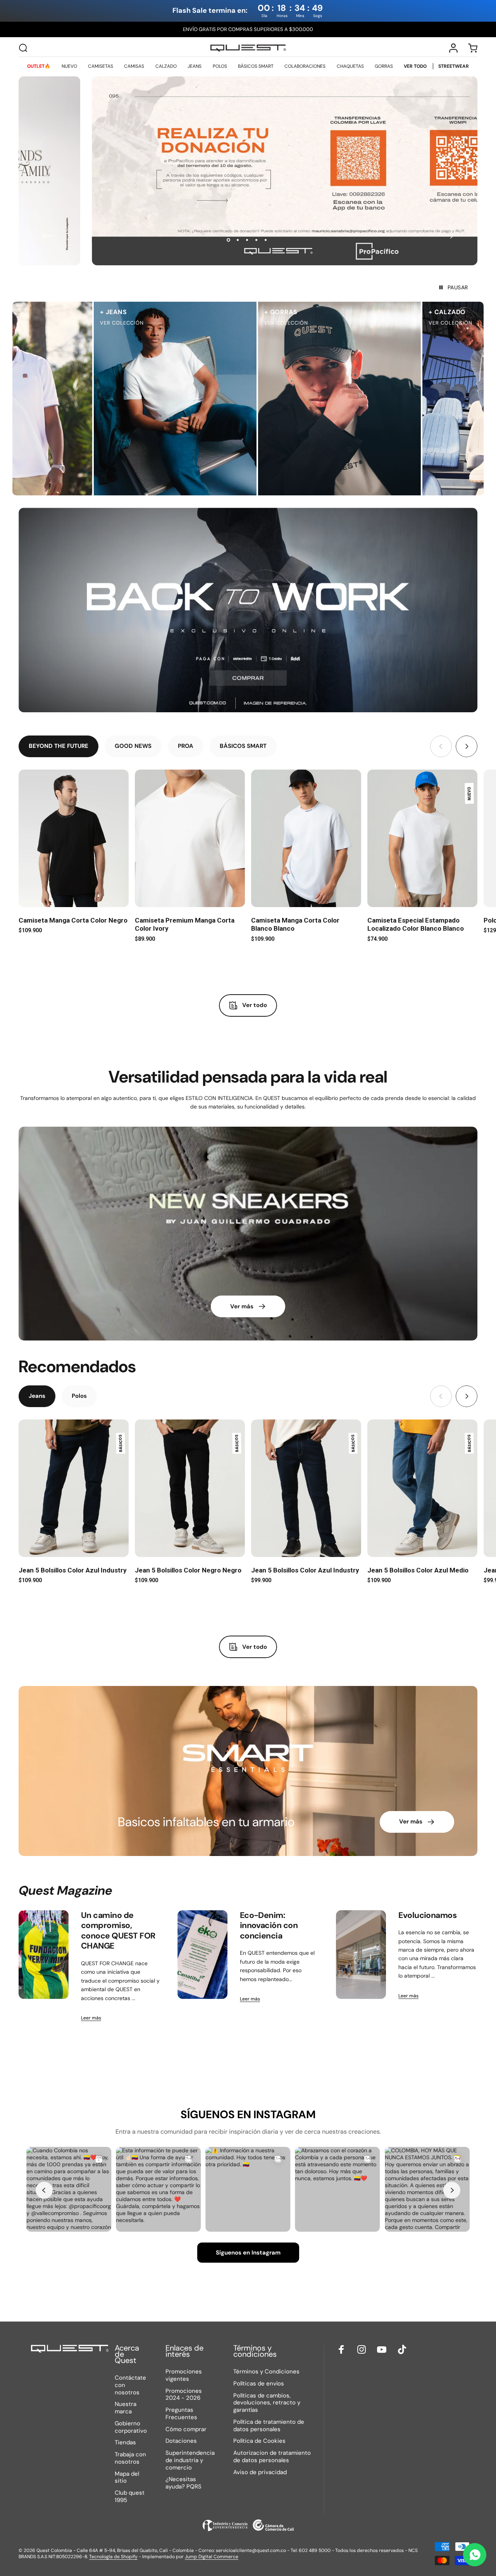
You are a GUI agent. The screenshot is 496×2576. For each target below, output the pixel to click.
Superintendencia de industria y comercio (190, 2460)
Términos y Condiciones (266, 2372)
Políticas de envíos (259, 2384)
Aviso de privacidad (260, 2472)
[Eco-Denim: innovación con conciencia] (202, 1955)
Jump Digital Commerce (212, 2557)
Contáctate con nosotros (130, 2385)
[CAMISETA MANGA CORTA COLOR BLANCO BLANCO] (306, 838)
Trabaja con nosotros (130, 2458)
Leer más (91, 2018)
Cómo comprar (186, 2429)
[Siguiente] (448, 236)
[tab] (59, 746)
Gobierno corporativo (131, 2427)
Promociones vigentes (184, 2375)
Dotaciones (181, 2441)
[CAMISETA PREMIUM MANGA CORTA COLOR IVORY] (190, 838)
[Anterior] (48, 236)
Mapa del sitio (127, 2478)
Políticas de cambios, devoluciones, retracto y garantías (267, 2403)
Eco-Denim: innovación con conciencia (269, 1926)
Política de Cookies (259, 2441)
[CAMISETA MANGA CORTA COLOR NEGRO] (74, 838)
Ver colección (179, 323)
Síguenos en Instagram (248, 2253)
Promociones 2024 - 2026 (184, 2395)
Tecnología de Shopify (113, 2557)
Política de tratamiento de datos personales (269, 2426)
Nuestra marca (126, 2408)
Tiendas (125, 2443)
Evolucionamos (427, 1915)
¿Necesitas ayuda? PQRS (183, 2483)
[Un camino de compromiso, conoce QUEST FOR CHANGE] (44, 1955)
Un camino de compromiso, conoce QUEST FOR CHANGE (118, 1931)
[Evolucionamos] (361, 1955)
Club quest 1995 (130, 2497)
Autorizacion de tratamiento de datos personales (272, 2457)
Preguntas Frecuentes (181, 2414)
